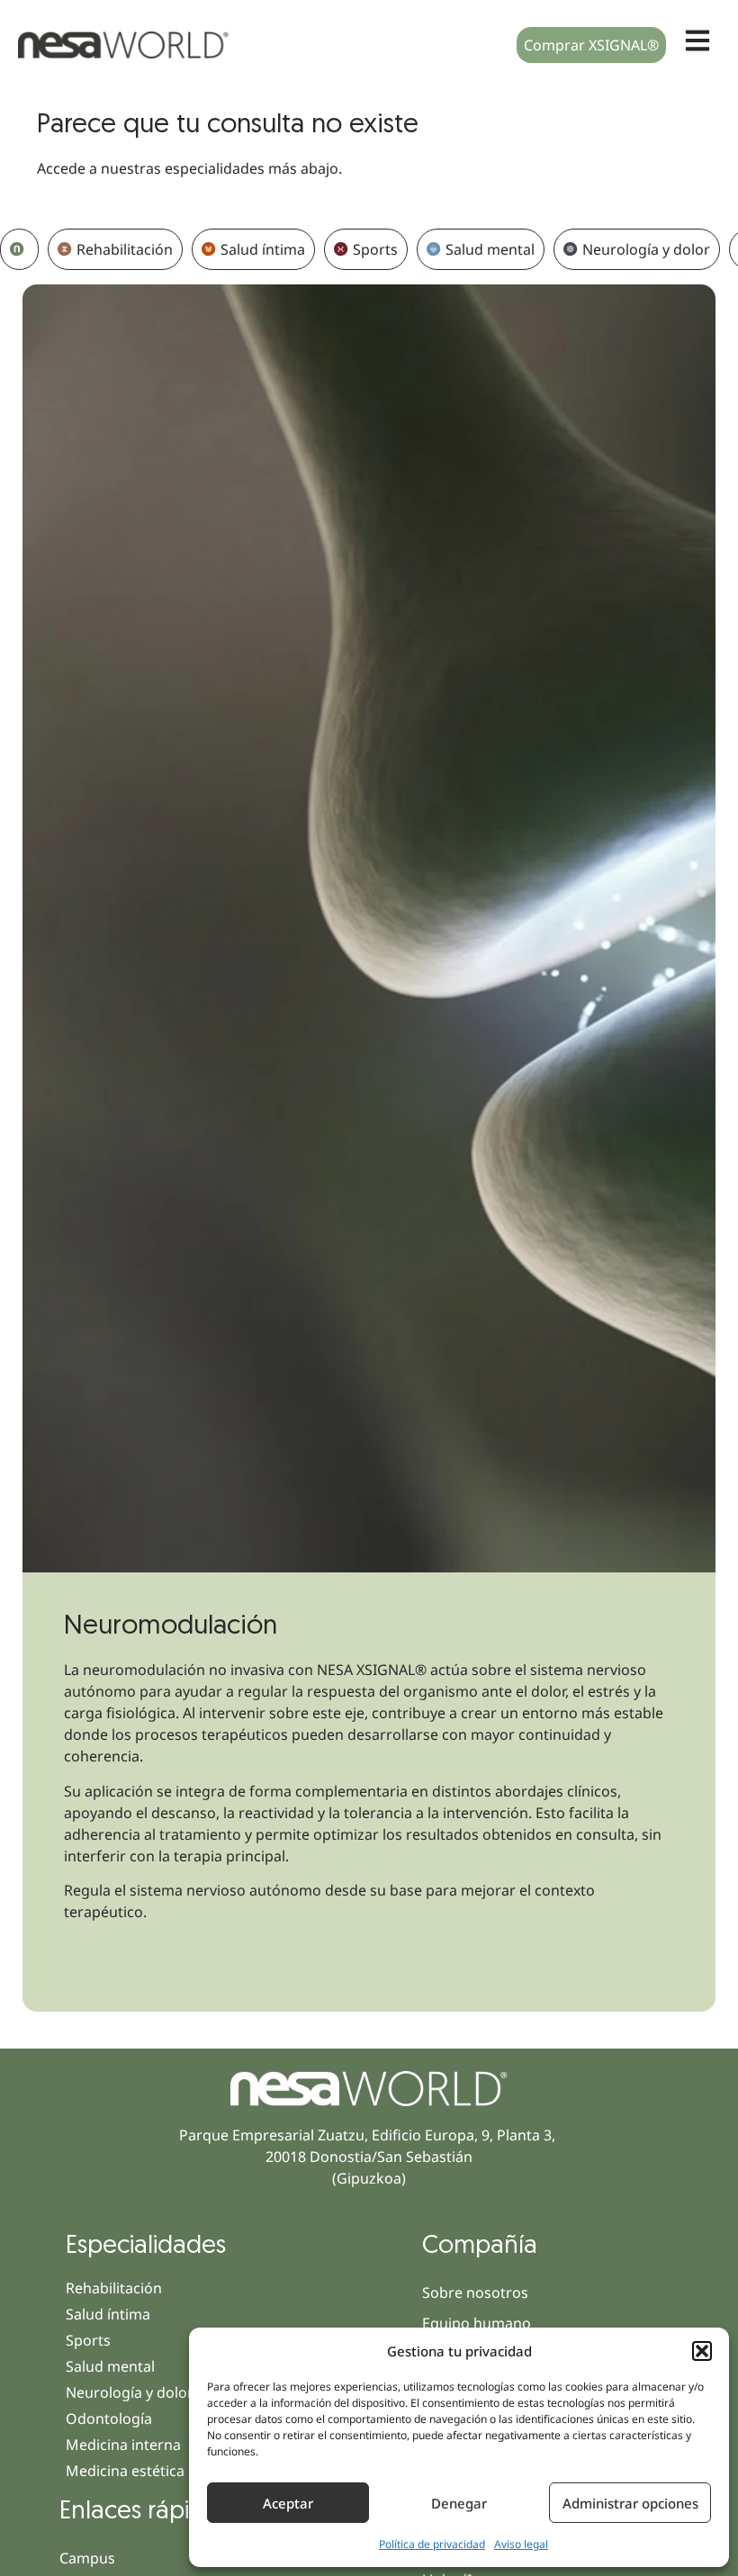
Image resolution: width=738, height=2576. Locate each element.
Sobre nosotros (475, 2292)
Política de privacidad (432, 2544)
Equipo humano (477, 2323)
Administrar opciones (630, 2503)
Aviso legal (521, 2544)
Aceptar (288, 2503)
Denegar (459, 2503)
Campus (87, 2558)
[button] (702, 2351)
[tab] (19, 249)
